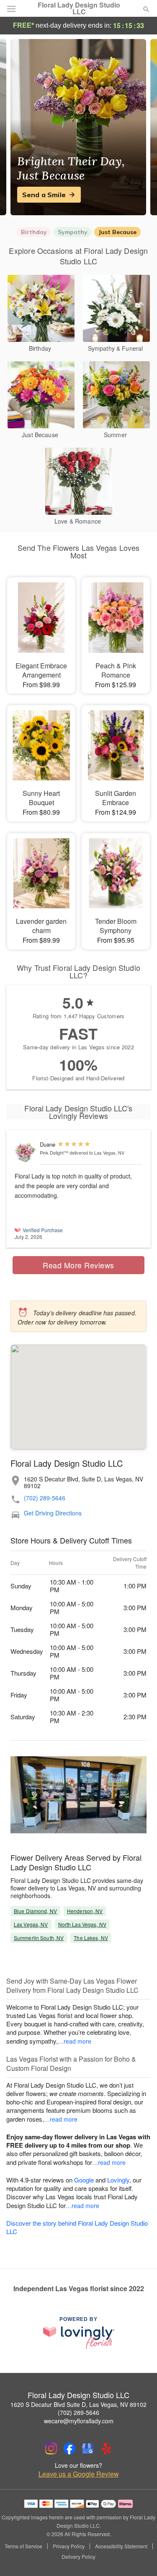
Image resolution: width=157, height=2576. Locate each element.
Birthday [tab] (34, 232)
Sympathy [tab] (73, 232)
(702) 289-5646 (45, 1498)
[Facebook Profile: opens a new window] (69, 2448)
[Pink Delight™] (25, 1152)
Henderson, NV (85, 1911)
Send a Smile (44, 195)
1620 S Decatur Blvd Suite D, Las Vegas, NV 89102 (78, 2404)
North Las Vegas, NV (82, 1924)
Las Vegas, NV (31, 1924)
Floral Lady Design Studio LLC (79, 8)
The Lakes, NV (91, 1938)
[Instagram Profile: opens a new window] (51, 2448)
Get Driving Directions (53, 1513)
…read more (75, 2041)
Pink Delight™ (54, 1152)
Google (84, 2180)
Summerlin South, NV (39, 1938)
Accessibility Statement (121, 2546)
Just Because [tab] (117, 232)
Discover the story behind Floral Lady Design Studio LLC (77, 2227)
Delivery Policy (78, 2557)
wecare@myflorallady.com (79, 2421)
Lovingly (118, 2180)
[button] (139, 2557)
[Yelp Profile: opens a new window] (106, 2448)
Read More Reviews (78, 1265)
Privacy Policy (69, 2546)
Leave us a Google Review (79, 2474)
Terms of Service (23, 2546)
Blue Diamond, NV (35, 1911)
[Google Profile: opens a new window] (88, 2448)
